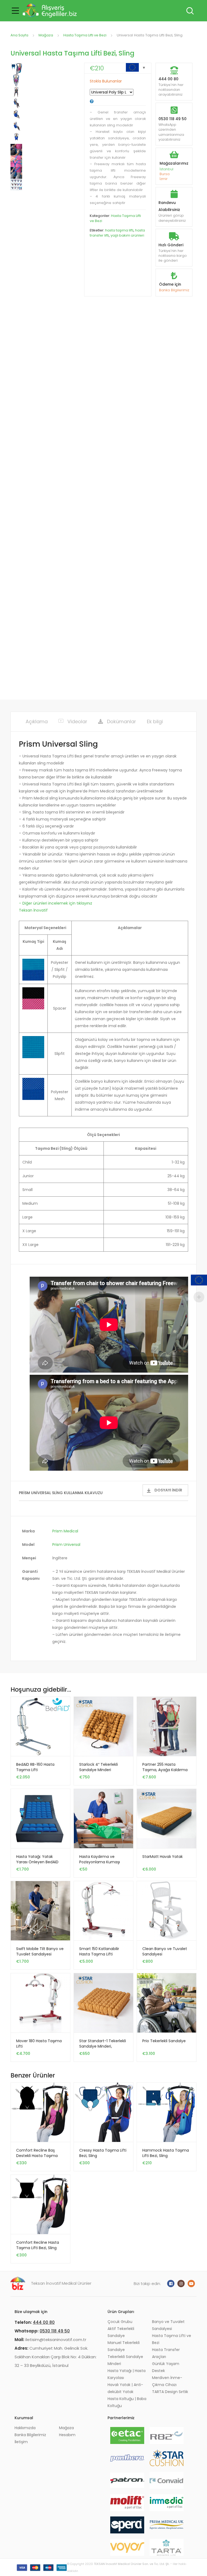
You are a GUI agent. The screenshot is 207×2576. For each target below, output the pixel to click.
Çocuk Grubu (120, 2322)
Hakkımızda (25, 2428)
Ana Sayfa (19, 35)
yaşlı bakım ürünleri (127, 235)
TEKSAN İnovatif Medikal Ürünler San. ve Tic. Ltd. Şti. (132, 2564)
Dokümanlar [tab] (122, 721)
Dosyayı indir (168, 1490)
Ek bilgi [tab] (155, 721)
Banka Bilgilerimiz (174, 290)
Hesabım (67, 2435)
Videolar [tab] (77, 721)
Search (189, 11)
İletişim (21, 2442)
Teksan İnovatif (33, 910)
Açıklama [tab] (37, 721)
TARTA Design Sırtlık (170, 2392)
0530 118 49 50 (172, 119)
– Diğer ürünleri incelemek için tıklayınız (56, 903)
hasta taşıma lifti (119, 230)
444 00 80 (168, 79)
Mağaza (46, 35)
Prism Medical (65, 1531)
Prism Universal (66, 1545)
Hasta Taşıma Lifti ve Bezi (85, 35)
